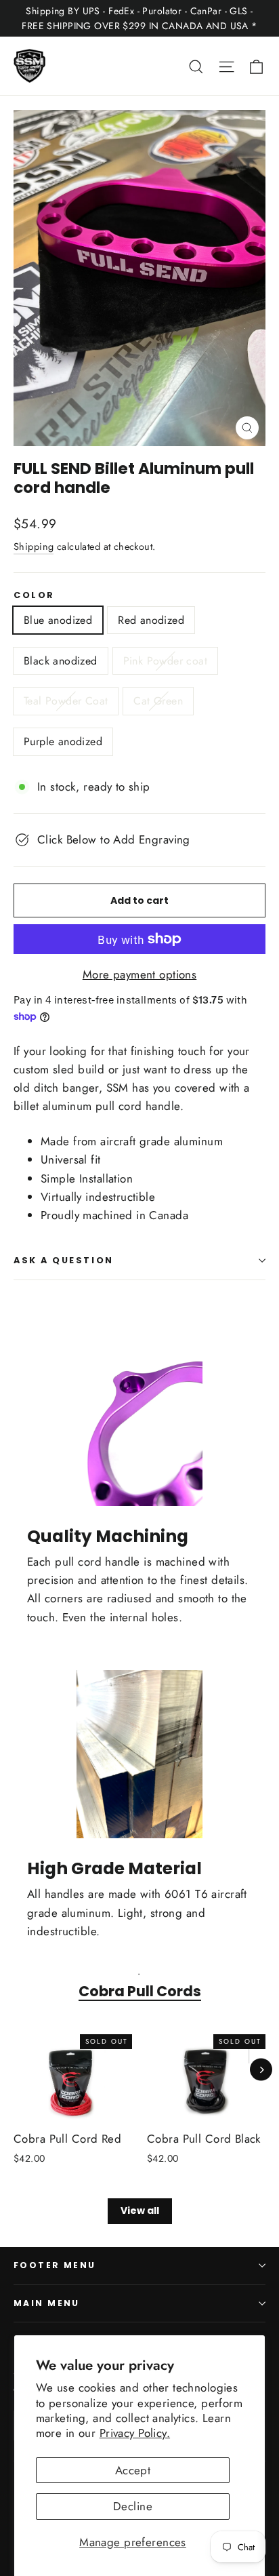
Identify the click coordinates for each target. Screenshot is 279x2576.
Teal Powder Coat (66, 701)
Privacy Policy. (135, 2433)
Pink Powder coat (165, 661)
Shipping (34, 547)
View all (140, 2211)
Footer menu (55, 2265)
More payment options (140, 974)
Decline (133, 2506)
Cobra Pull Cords (140, 1991)
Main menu (47, 2303)
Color (34, 595)
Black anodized (61, 661)
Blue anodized (58, 620)
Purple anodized (63, 741)
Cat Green (158, 701)
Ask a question (64, 1260)
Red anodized (151, 620)
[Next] (261, 2070)
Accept (133, 2470)
